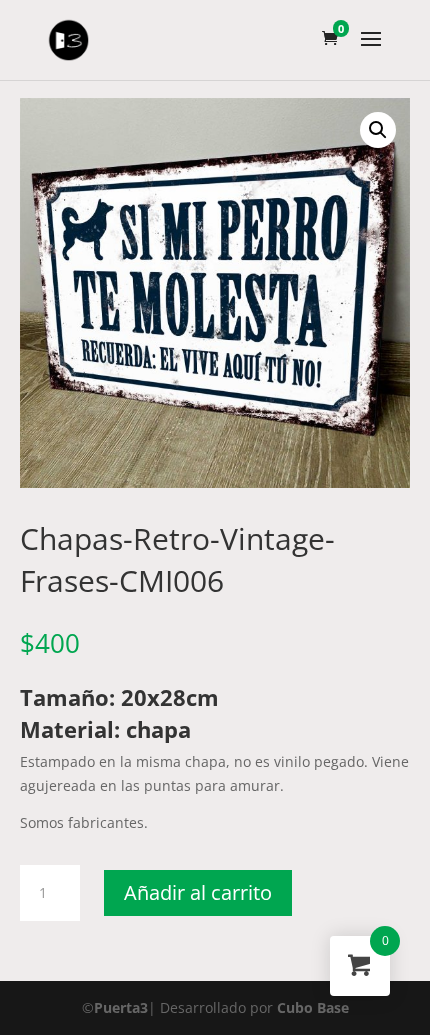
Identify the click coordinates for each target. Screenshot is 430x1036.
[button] (378, 130)
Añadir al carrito (198, 892)
